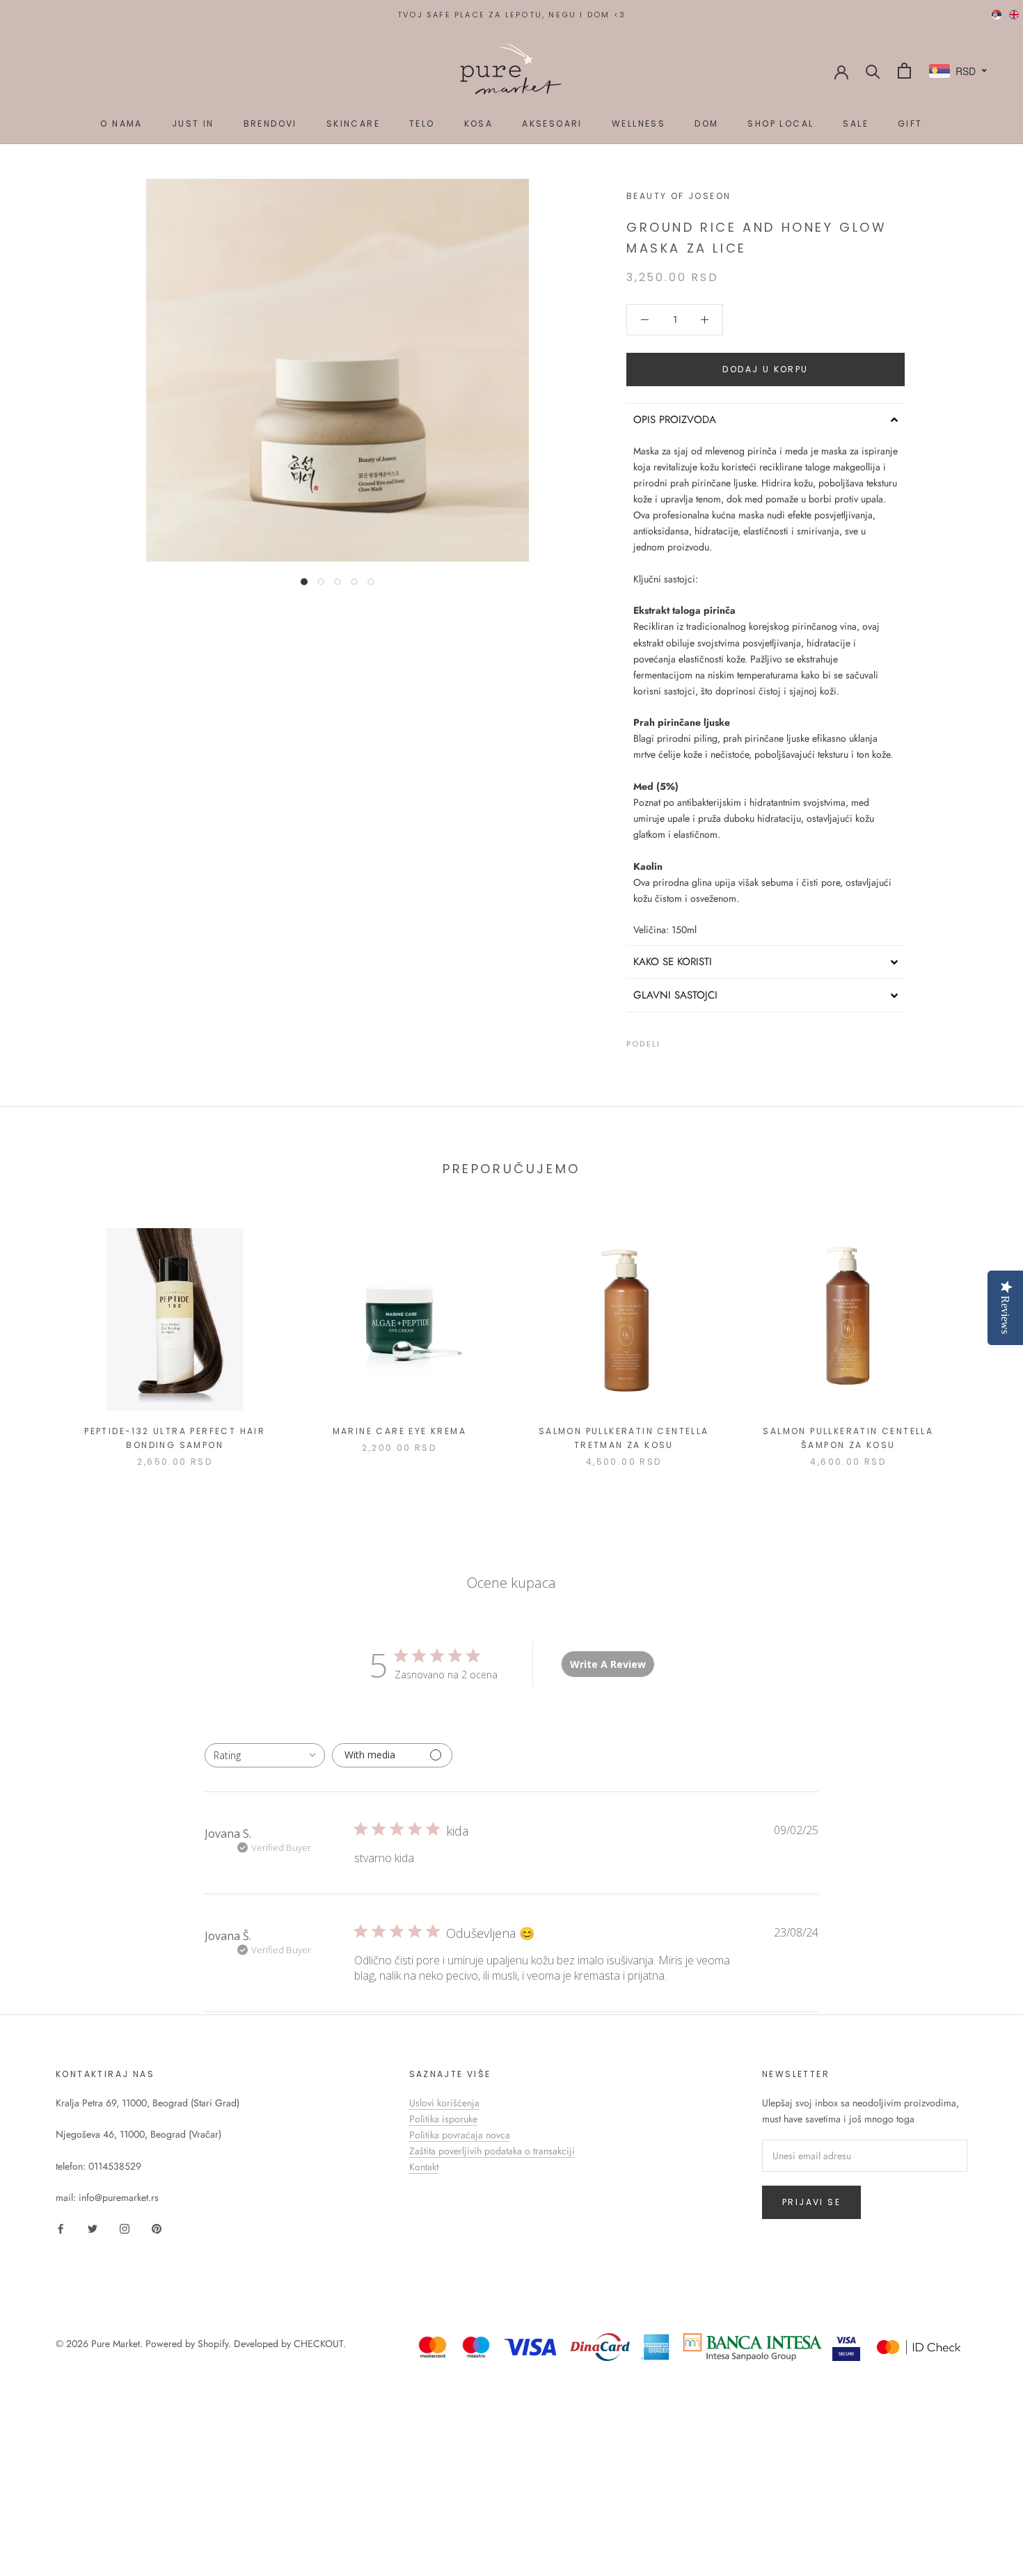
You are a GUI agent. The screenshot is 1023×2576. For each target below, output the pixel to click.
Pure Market (116, 2344)
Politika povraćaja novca (460, 2135)
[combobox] (265, 1755)
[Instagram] (125, 2228)
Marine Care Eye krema (399, 1431)
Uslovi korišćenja (444, 2103)
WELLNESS (639, 124)
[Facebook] (674, 1041)
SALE (856, 124)
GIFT (910, 124)
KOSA (479, 124)
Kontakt (424, 2167)
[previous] (43, 1333)
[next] (980, 1333)
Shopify (213, 2344)
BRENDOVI (270, 124)
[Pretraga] (873, 71)
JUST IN (193, 124)
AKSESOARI (552, 124)
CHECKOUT (318, 2344)
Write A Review (608, 1664)
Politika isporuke (443, 2119)
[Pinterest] (710, 1041)
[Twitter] (692, 1041)
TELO (422, 124)
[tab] (766, 420)
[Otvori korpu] (904, 71)
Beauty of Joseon (679, 196)
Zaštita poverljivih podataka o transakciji (492, 2151)
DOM (706, 124)
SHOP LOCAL (780, 124)
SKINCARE (353, 124)
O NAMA (121, 124)
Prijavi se (811, 2202)
